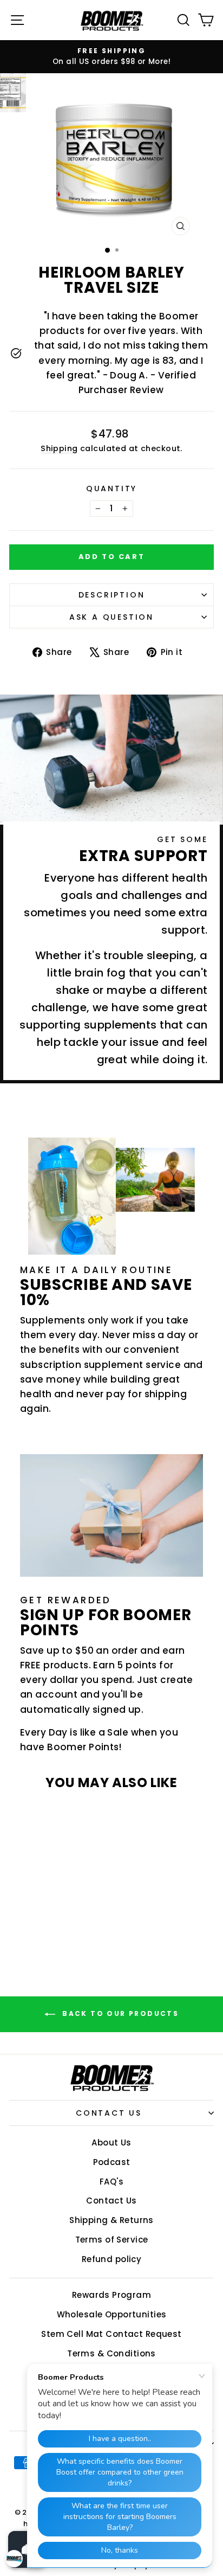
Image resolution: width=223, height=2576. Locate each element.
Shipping (59, 448)
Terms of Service (112, 2240)
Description (112, 595)
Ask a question (111, 617)
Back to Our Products (119, 2013)
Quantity (111, 489)
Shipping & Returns (111, 2220)
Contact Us (109, 2113)
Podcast (112, 2162)
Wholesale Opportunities (112, 2314)
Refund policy (112, 2259)
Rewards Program (111, 2295)
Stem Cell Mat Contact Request (111, 2334)
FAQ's (111, 2182)
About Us (111, 2143)
